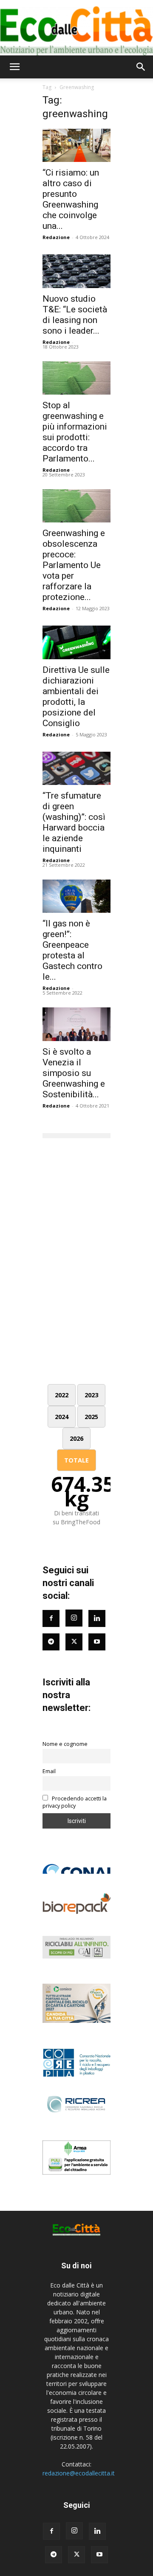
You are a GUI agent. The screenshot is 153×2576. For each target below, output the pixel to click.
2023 (91, 1395)
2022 (62, 1395)
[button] (14, 67)
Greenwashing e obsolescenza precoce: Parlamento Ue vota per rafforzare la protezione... (74, 565)
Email (49, 1771)
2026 (76, 1438)
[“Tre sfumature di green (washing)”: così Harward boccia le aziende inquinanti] (76, 768)
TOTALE (76, 1460)
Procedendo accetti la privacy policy (75, 1802)
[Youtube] (97, 1642)
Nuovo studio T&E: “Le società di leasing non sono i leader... (75, 315)
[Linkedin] (97, 1618)
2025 (91, 1417)
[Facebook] (51, 1618)
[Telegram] (51, 1642)
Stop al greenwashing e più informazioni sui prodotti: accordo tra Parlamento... (75, 432)
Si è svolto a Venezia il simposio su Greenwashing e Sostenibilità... (74, 1073)
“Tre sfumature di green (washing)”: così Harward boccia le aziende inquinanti (74, 822)
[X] (76, 2555)
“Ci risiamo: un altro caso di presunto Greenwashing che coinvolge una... (71, 199)
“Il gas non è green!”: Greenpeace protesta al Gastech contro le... (72, 950)
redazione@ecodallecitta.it (79, 2473)
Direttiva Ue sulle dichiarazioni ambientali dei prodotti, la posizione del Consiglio (76, 697)
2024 (62, 1417)
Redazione (56, 237)
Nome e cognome (65, 1744)
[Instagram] (74, 1618)
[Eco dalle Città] (76, 28)
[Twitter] (74, 1642)
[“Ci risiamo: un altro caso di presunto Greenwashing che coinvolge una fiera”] (76, 145)
